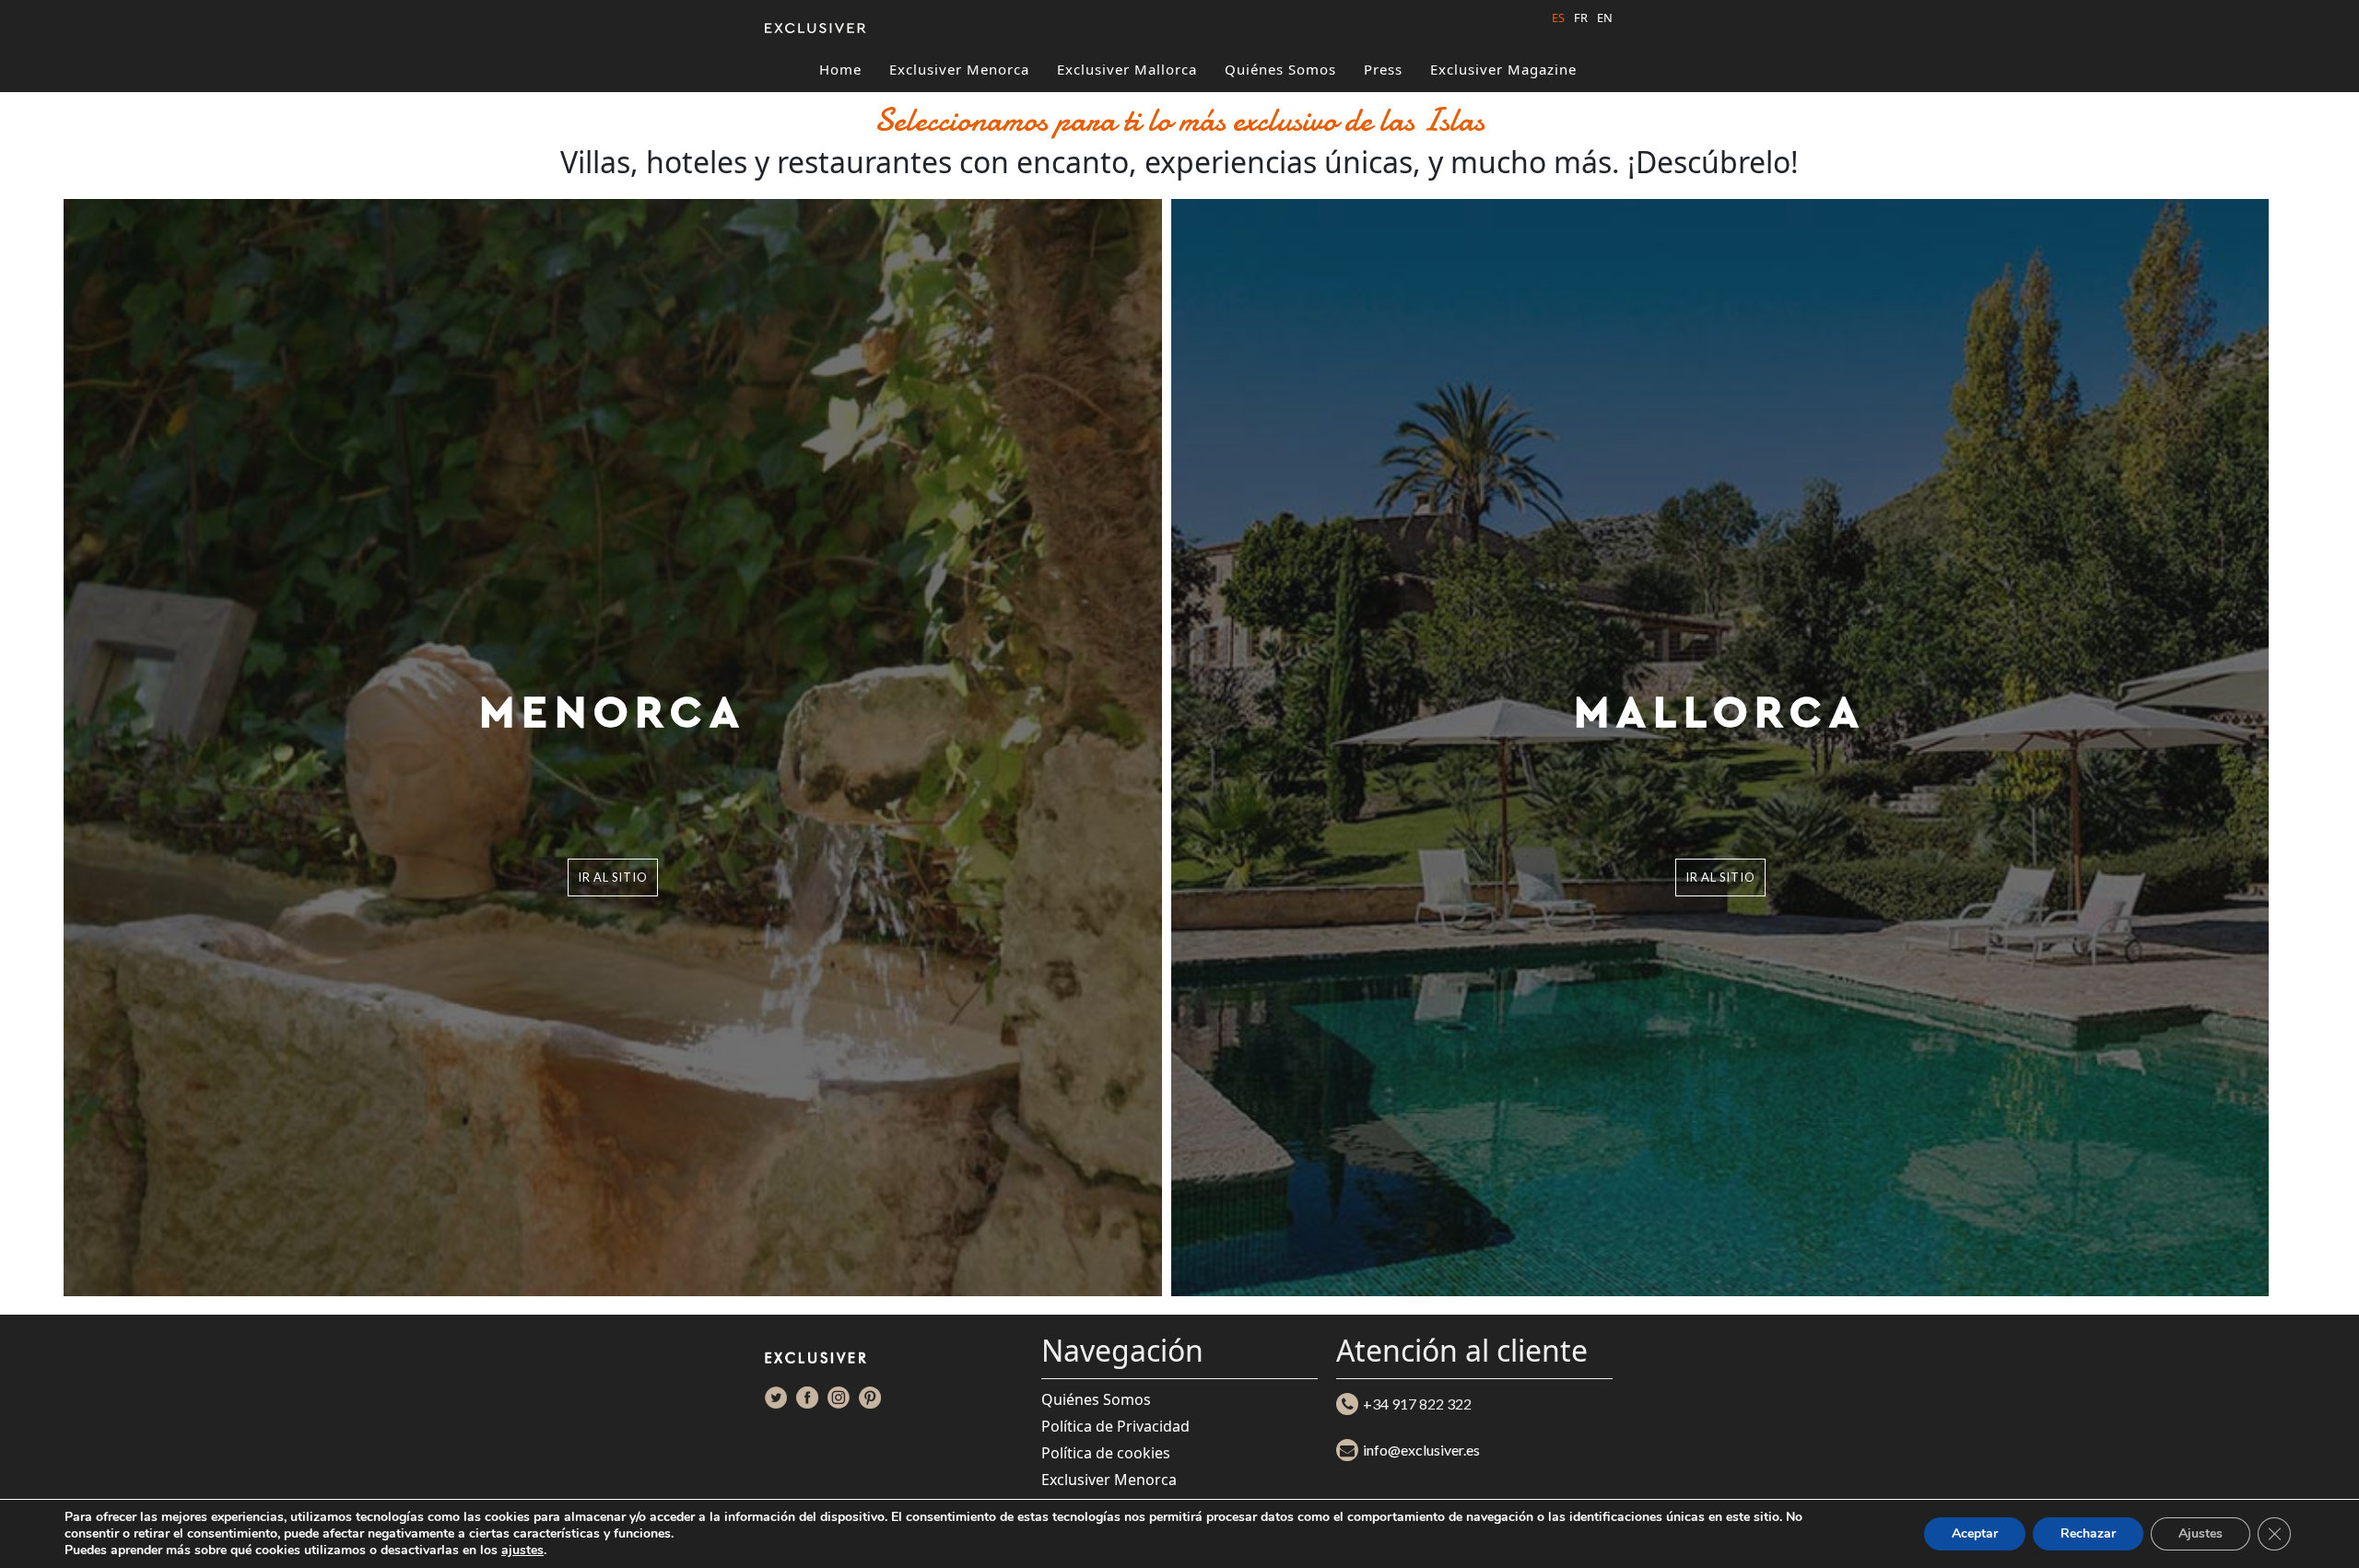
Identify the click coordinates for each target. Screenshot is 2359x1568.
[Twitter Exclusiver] (776, 1398)
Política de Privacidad (1115, 1426)
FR (1581, 18)
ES (1558, 18)
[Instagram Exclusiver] (839, 1398)
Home (840, 69)
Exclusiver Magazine (1503, 69)
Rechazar (2088, 1533)
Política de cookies (1106, 1453)
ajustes (522, 1550)
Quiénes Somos (1280, 69)
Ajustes (2201, 1533)
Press (1383, 69)
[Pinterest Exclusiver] (870, 1398)
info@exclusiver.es (1421, 1450)
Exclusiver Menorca (959, 69)
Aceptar (1975, 1533)
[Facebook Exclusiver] (807, 1398)
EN (1605, 18)
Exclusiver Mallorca (1127, 69)
